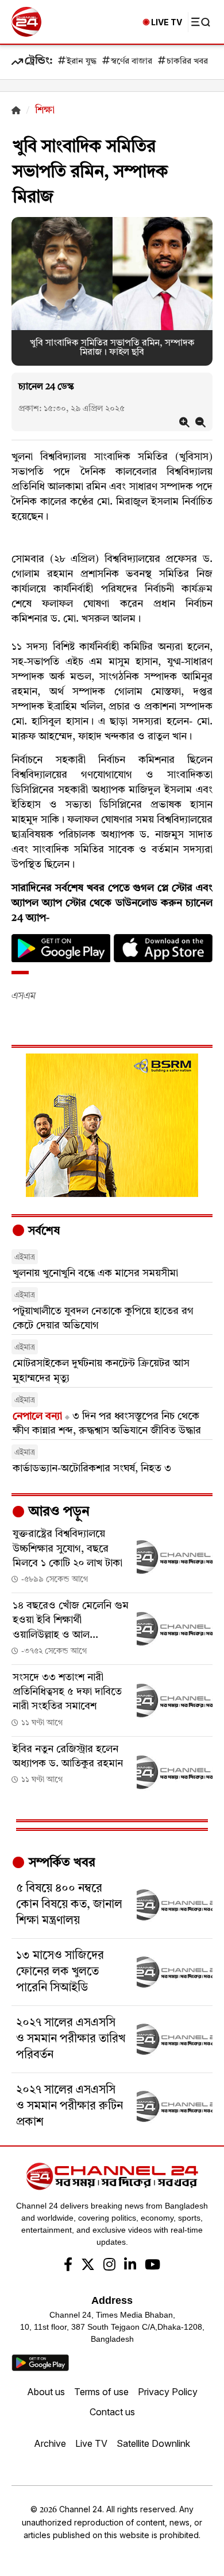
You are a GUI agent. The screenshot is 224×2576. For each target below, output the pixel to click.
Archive (50, 2443)
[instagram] (109, 2266)
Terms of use (101, 2392)
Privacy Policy (168, 2392)
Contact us (112, 2412)
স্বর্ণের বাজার (132, 62)
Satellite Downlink (153, 2443)
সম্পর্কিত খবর (60, 1863)
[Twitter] (88, 2266)
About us (46, 2392)
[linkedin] (130, 2266)
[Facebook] (68, 2266)
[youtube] (152, 2266)
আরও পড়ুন (57, 1512)
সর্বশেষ (43, 1231)
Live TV (91, 2443)
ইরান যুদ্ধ (82, 62)
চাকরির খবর (187, 62)
